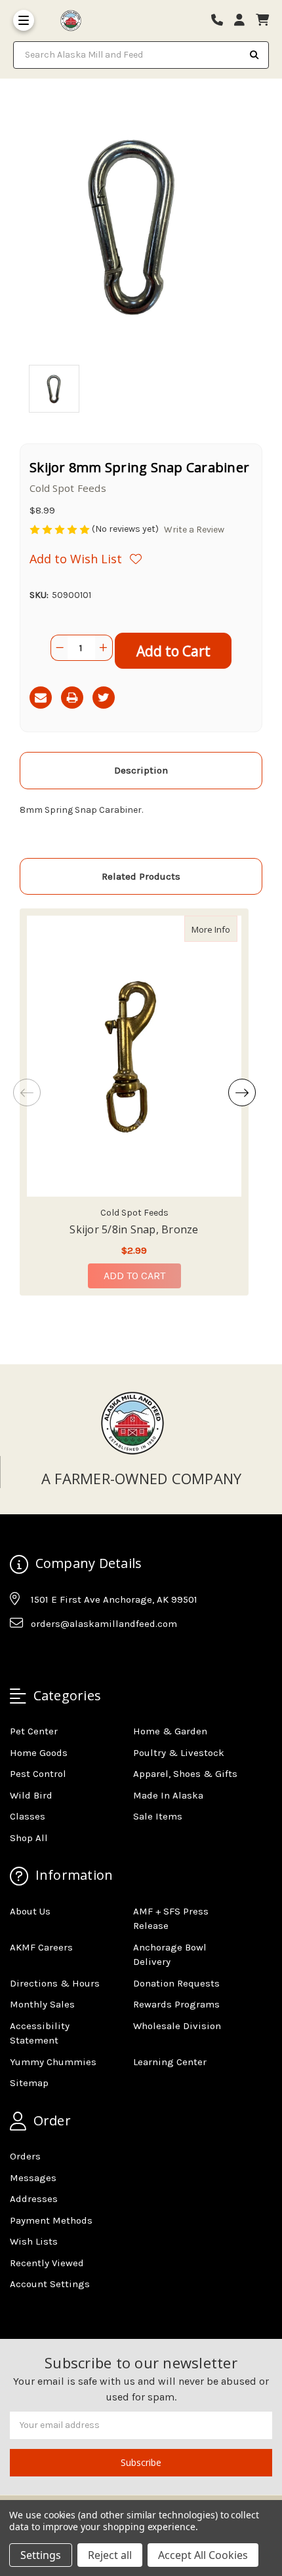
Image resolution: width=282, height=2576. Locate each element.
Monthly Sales (42, 2004)
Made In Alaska (168, 1795)
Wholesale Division (177, 2026)
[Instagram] (45, 1656)
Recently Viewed (47, 2263)
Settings (41, 2555)
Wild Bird (31, 1795)
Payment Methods (51, 2220)
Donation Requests (176, 1983)
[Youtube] (70, 1656)
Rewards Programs (176, 2004)
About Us (30, 1911)
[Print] (72, 698)
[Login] (244, 21)
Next (242, 1092)
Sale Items (158, 1816)
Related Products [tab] (141, 876)
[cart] (262, 21)
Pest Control (38, 1774)
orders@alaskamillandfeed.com (104, 1624)
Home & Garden (170, 1731)
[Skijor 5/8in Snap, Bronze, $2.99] (134, 1056)
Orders (25, 2156)
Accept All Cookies (203, 2555)
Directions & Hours (55, 1983)
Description (141, 770)
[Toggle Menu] (24, 20)
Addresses (34, 2199)
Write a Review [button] (194, 530)
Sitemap (29, 2083)
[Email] (41, 698)
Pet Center (34, 1731)
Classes (28, 1816)
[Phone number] (222, 21)
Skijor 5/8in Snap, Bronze (134, 1229)
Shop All (29, 1838)
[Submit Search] (254, 55)
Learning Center (170, 2062)
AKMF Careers (41, 1947)
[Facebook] (19, 1656)
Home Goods (39, 1753)
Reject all (110, 2555)
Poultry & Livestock (179, 1753)
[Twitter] (104, 698)
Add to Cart (134, 1276)
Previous (27, 1092)
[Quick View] (224, 929)
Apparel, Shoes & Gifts (185, 1774)
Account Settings (50, 2284)
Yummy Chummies (53, 2062)
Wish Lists (34, 2241)
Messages (33, 2178)
